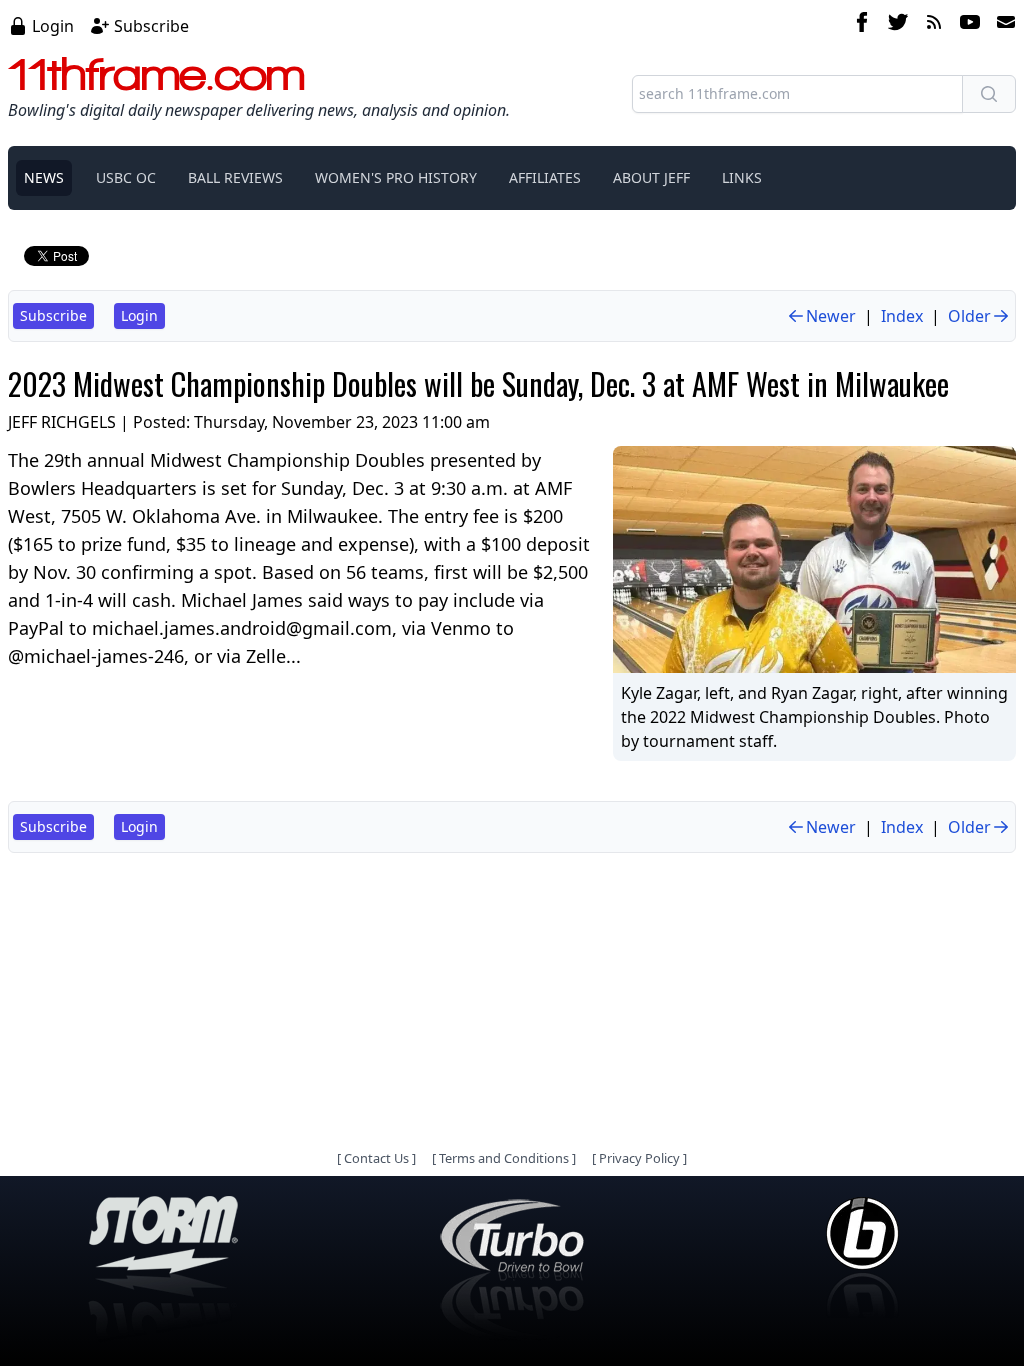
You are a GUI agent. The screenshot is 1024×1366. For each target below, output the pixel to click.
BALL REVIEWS (235, 177)
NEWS (44, 177)
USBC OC (126, 177)
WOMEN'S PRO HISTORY (396, 177)
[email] (1002, 25)
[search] (989, 94)
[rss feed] (934, 25)
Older (969, 316)
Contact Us (376, 1158)
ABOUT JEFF (651, 177)
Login (53, 26)
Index (902, 316)
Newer (831, 316)
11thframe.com (156, 74)
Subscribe (151, 26)
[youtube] (970, 25)
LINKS (742, 177)
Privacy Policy (639, 1158)
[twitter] (898, 25)
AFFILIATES (545, 177)
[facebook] (862, 25)
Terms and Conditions (504, 1158)
